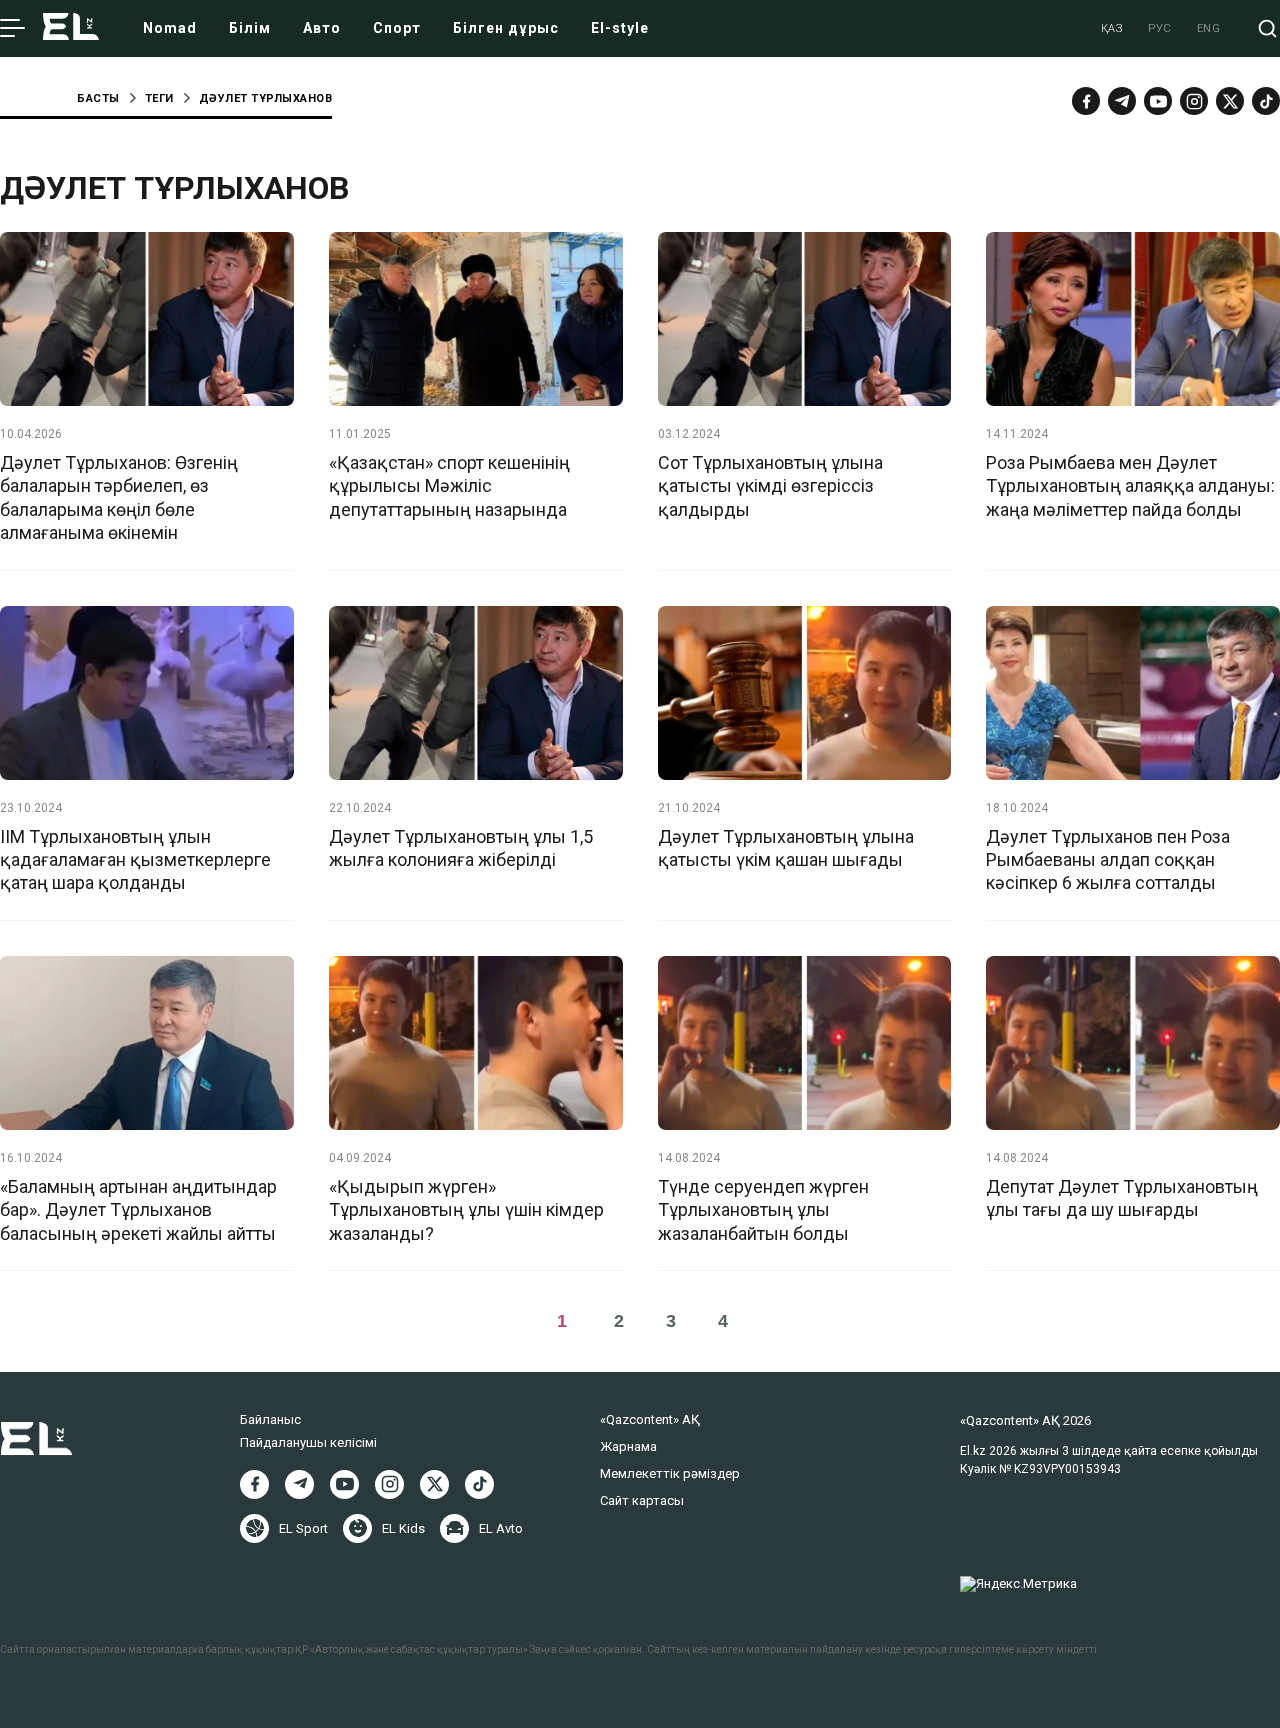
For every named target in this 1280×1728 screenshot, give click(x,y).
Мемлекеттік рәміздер (670, 1473)
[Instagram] (1194, 101)
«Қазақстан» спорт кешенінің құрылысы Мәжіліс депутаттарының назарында (449, 486)
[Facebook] (1086, 101)
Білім (250, 28)
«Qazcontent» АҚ (650, 1419)
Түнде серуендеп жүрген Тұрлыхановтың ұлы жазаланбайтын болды (763, 1210)
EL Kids (403, 1528)
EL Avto (501, 1528)
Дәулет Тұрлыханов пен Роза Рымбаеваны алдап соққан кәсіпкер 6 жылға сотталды (1108, 860)
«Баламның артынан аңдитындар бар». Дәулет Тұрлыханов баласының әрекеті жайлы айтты (138, 1210)
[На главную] (71, 28)
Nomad (170, 28)
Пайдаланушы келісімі (308, 1442)
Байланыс (270, 1419)
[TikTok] (1266, 101)
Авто (322, 28)
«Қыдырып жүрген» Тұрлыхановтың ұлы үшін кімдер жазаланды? (466, 1210)
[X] (434, 1484)
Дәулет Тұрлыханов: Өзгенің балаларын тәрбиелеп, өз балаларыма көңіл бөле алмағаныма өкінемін (119, 497)
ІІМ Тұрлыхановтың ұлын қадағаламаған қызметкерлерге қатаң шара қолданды (135, 860)
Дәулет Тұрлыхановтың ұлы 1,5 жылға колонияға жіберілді (461, 848)
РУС (1160, 28)
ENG (1209, 28)
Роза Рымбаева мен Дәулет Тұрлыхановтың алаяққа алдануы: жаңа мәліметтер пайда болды (1130, 486)
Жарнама (628, 1446)
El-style (620, 28)
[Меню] (12, 29)
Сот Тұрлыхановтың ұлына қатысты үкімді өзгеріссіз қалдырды (770, 486)
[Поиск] (1267, 28)
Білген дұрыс (506, 28)
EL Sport (303, 1528)
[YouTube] (1158, 101)
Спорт (397, 28)
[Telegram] (1122, 101)
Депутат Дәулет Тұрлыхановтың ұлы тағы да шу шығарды (1122, 1198)
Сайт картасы (642, 1500)
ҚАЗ (1112, 28)
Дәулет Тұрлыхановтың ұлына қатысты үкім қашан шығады (786, 848)
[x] (1230, 101)
